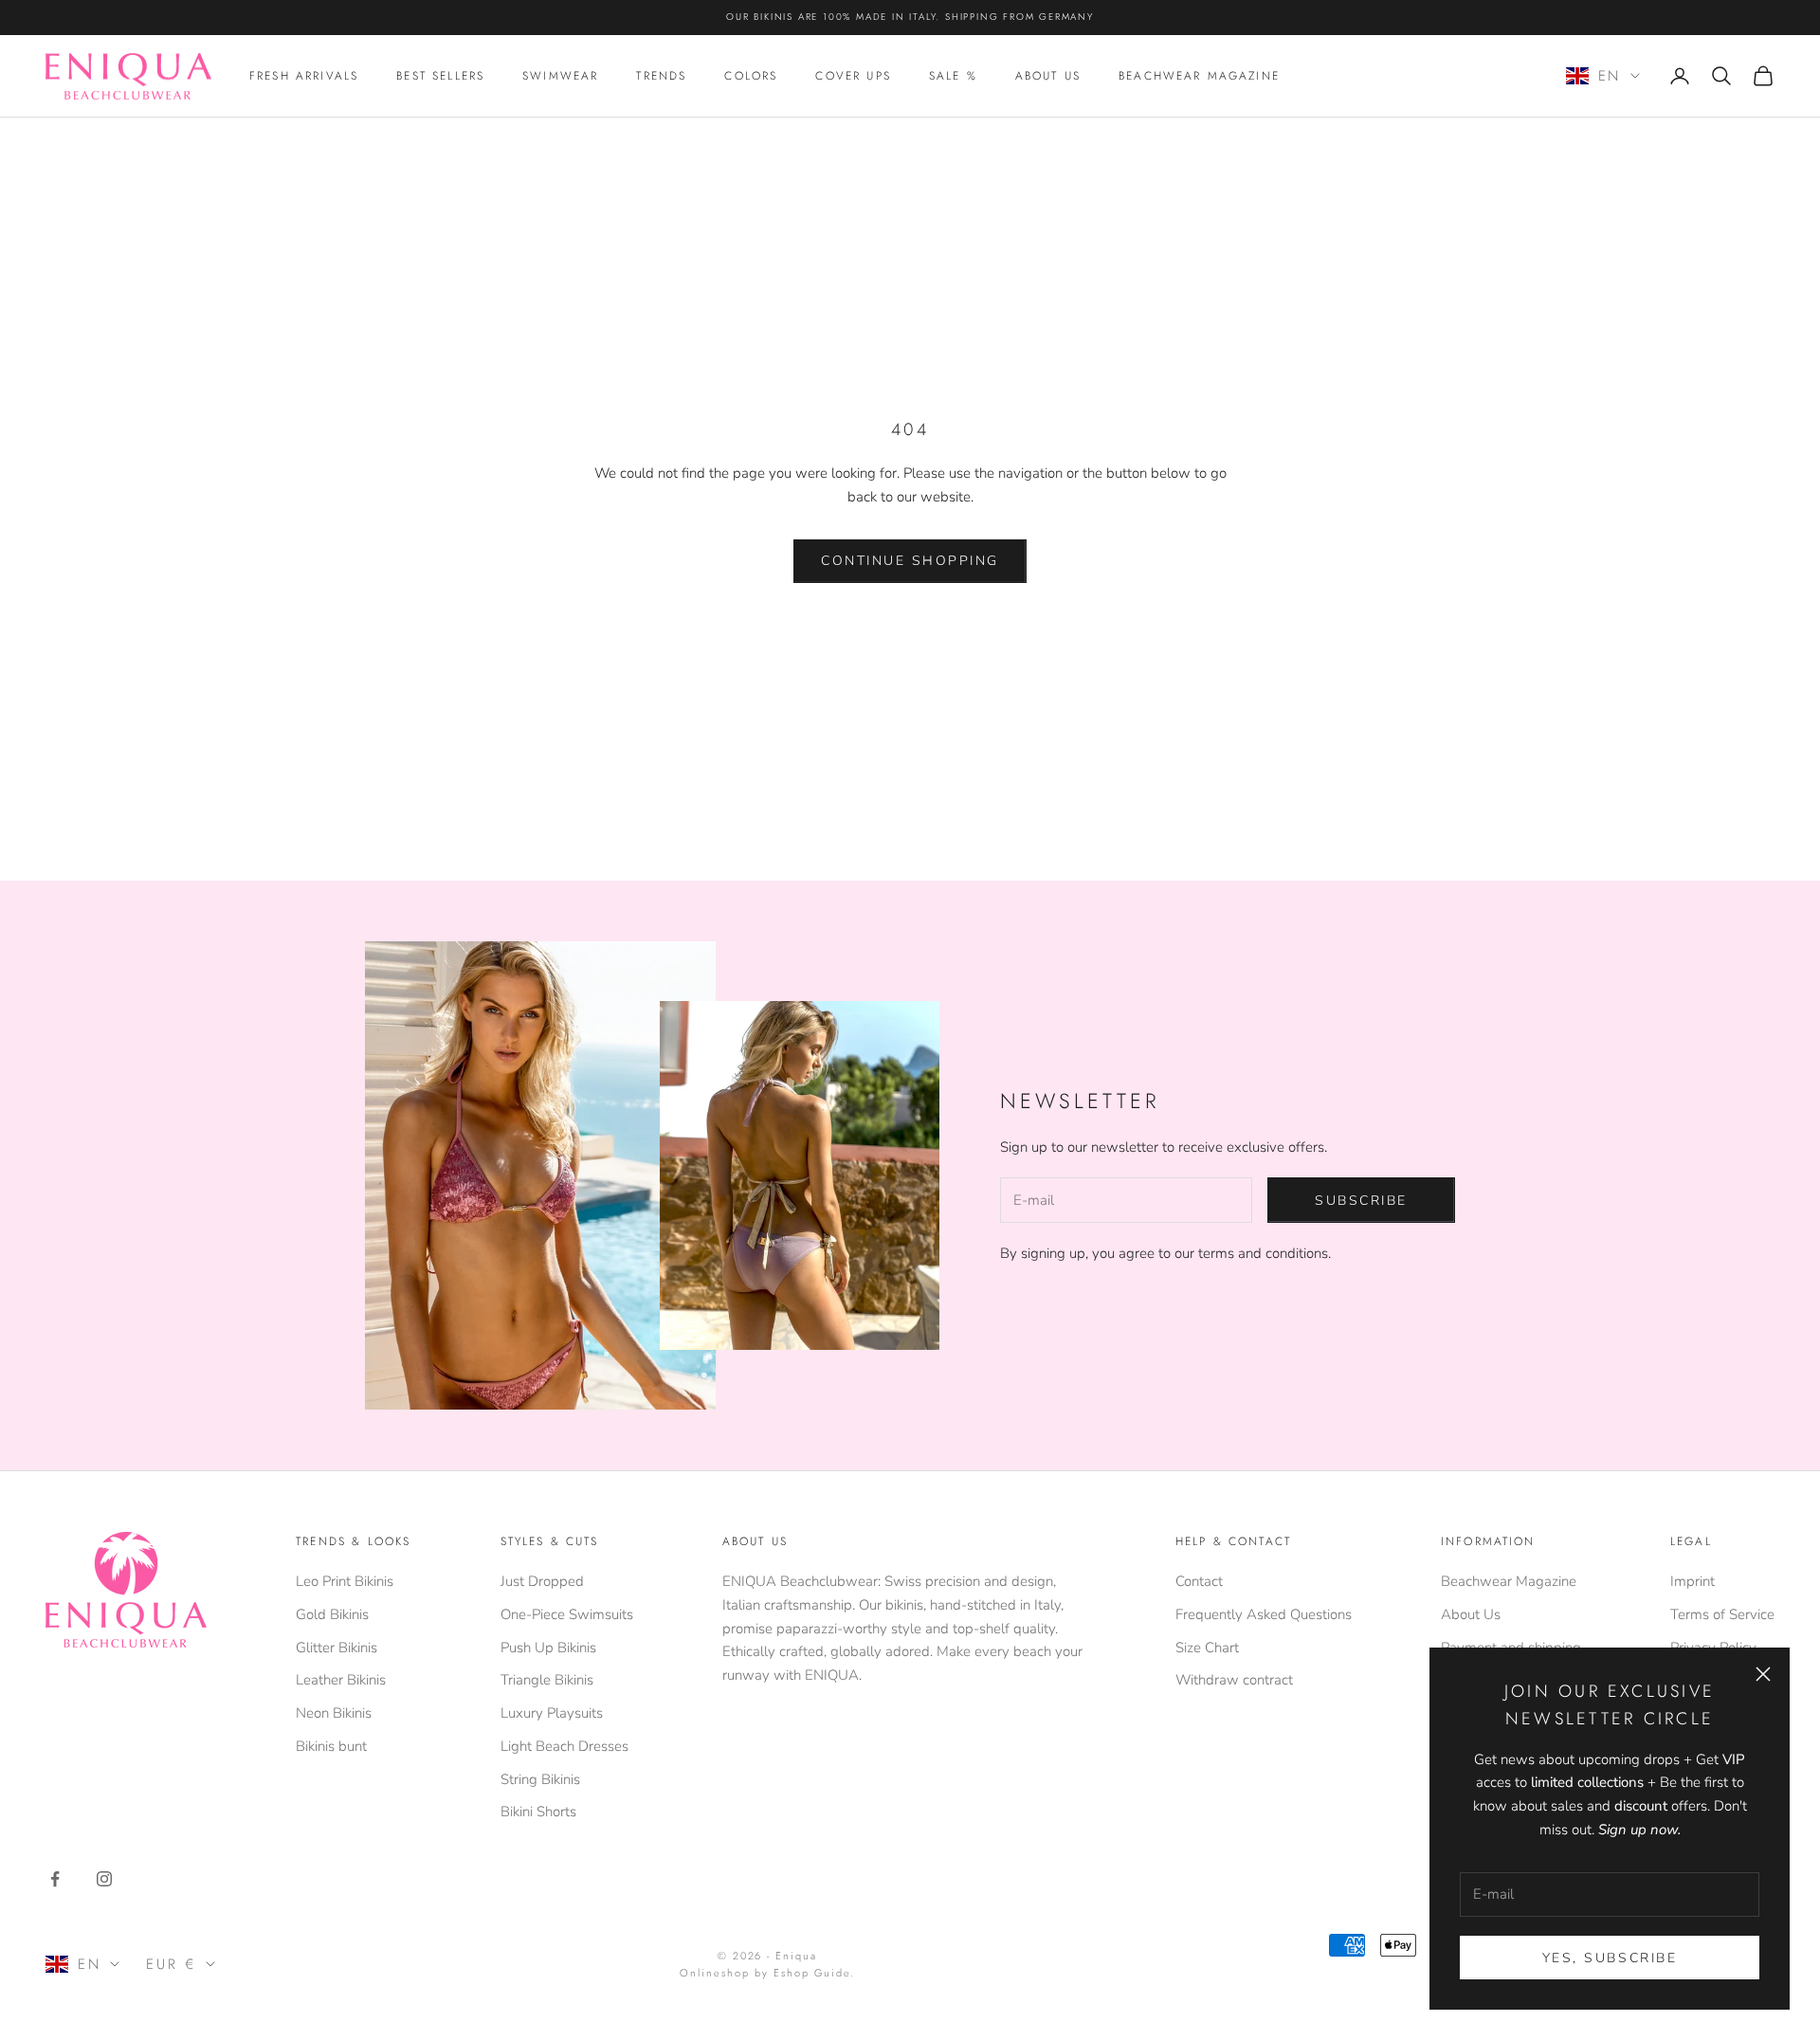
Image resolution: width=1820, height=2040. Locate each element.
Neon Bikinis (334, 1713)
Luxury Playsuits (552, 1713)
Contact (1199, 1581)
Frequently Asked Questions (1264, 1614)
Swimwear (560, 76)
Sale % (953, 76)
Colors (751, 76)
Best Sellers (440, 76)
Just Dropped (542, 1581)
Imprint (1693, 1581)
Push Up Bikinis (548, 1648)
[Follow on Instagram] (104, 1879)
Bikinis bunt (331, 1746)
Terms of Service (1722, 1614)
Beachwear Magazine (1199, 76)
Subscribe (1361, 1201)
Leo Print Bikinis (345, 1581)
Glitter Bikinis (337, 1648)
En (1610, 76)
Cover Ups (853, 76)
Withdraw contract (1234, 1680)
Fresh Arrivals (304, 76)
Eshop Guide (812, 1973)
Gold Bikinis (332, 1614)
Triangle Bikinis (547, 1680)
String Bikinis (540, 1779)
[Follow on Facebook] (55, 1879)
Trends (661, 76)
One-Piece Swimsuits (567, 1614)
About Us (1048, 76)
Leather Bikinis (341, 1680)
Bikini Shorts (538, 1812)
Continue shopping (910, 561)
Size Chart (1207, 1648)
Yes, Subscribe (1610, 1958)
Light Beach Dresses (564, 1746)
